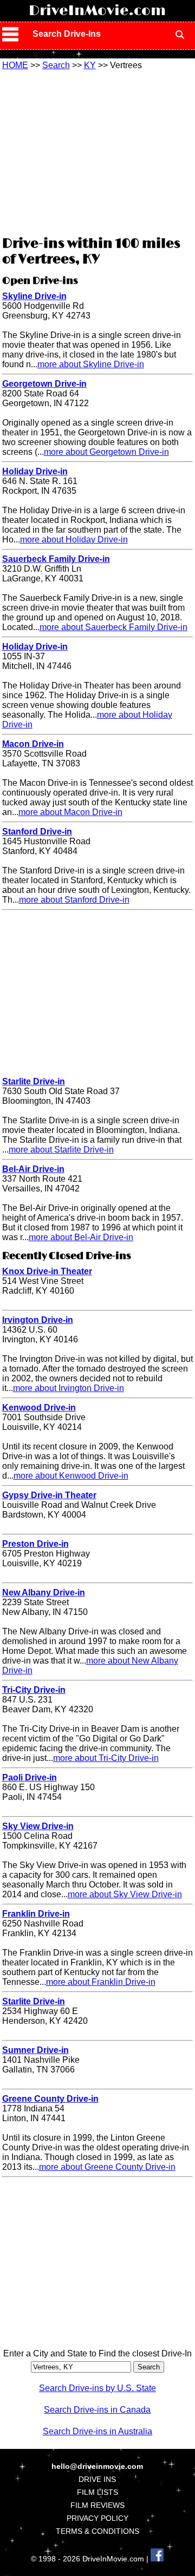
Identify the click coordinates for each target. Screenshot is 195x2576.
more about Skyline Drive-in (91, 364)
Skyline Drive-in (34, 296)
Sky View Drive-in (38, 1826)
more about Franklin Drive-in (101, 1982)
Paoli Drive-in (30, 1777)
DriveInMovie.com (97, 11)
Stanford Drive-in (37, 832)
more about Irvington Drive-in (69, 1388)
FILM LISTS (97, 2492)
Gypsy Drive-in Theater (49, 1495)
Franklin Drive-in (36, 1914)
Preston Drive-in (35, 1544)
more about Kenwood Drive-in (71, 1476)
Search (56, 65)
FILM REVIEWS (97, 2505)
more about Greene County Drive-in (107, 2167)
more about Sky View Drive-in (125, 1894)
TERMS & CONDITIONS (97, 2531)
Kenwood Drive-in (39, 1408)
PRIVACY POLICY (97, 2518)
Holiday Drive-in (35, 471)
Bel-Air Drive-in (33, 1169)
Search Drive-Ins (67, 34)
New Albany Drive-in (44, 1592)
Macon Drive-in (33, 744)
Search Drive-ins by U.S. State (97, 2388)
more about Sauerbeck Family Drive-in (113, 627)
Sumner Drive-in (35, 2050)
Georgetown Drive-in (44, 384)
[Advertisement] (97, 151)
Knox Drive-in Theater (47, 1271)
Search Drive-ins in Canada (97, 2410)
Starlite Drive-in (34, 1081)
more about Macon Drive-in (70, 812)
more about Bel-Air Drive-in (81, 1237)
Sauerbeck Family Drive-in (56, 559)
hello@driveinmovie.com (97, 2466)
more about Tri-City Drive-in (106, 1758)
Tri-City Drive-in (34, 1690)
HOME (15, 65)
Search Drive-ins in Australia (97, 2431)
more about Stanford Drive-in (74, 900)
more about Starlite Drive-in (61, 1150)
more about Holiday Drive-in (74, 539)
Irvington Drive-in (38, 1320)
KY (90, 65)
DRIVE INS (97, 2479)
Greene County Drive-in (50, 2099)
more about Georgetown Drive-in (106, 452)
